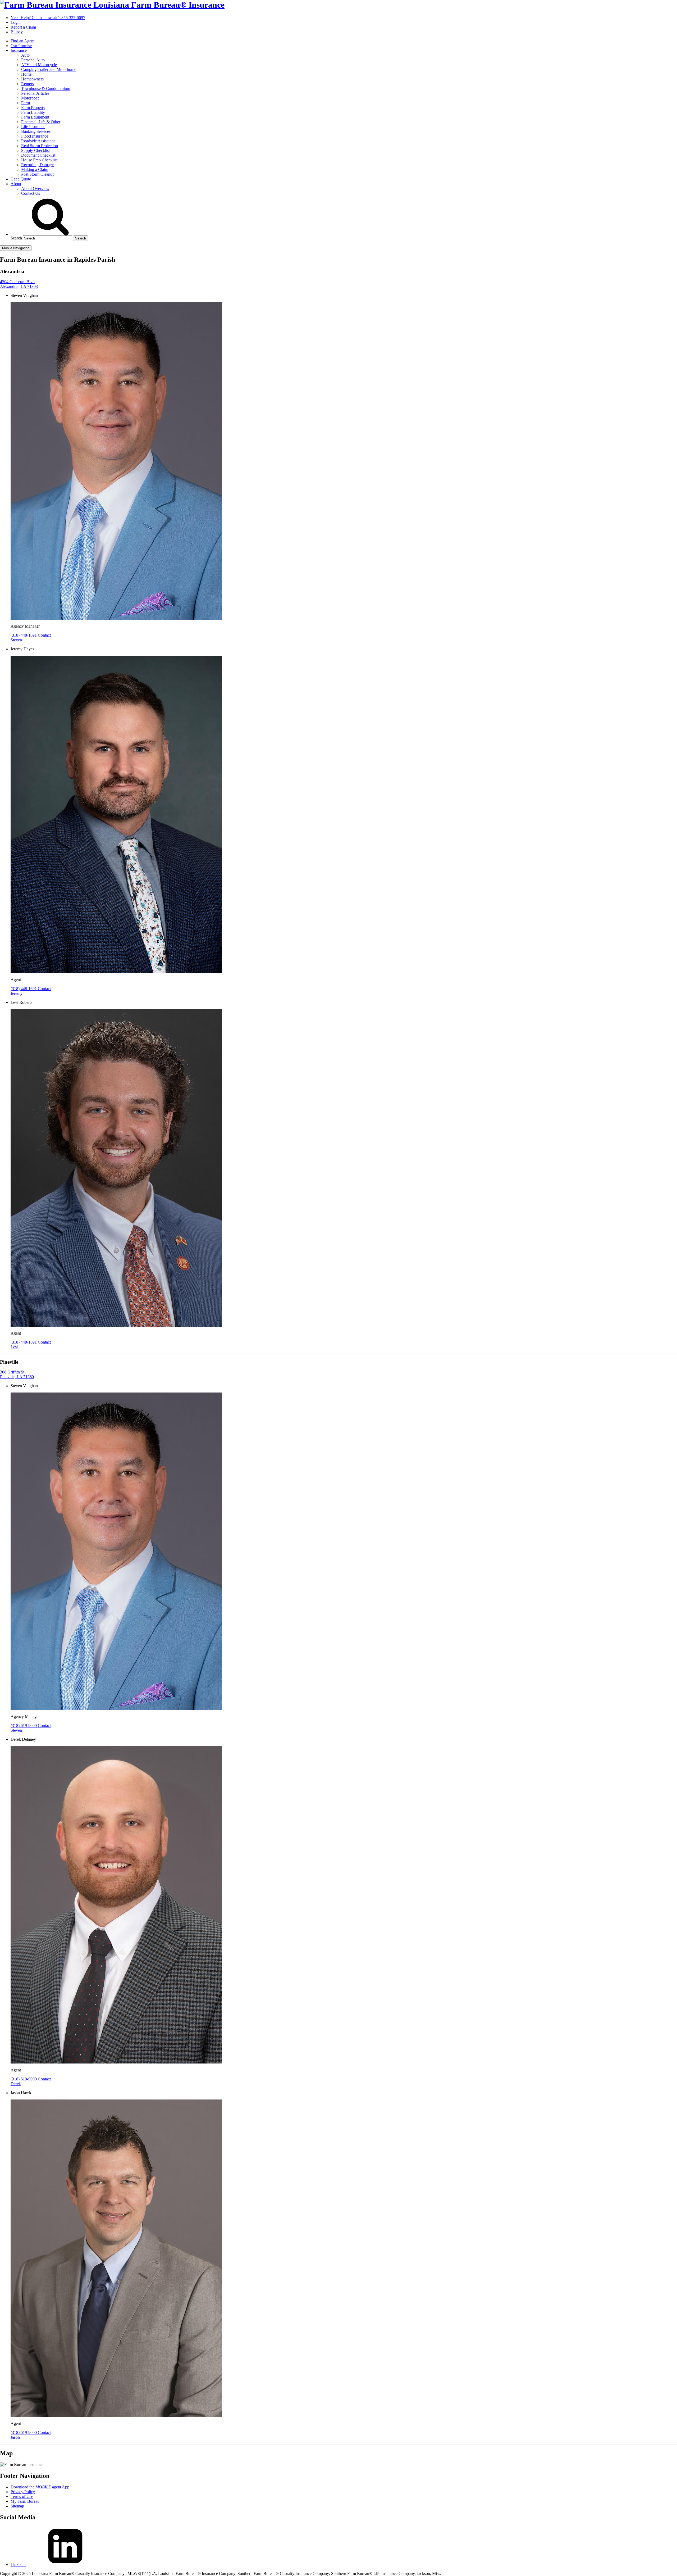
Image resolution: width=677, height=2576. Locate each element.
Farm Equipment (35, 117)
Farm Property (33, 108)
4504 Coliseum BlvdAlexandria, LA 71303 (19, 284)
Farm (26, 103)
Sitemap (17, 2506)
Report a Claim (23, 27)
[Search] (50, 234)
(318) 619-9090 (24, 1725)
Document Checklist (38, 155)
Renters (28, 84)
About (16, 184)
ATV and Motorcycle (39, 65)
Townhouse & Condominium (46, 89)
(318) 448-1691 (24, 635)
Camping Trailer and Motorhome (49, 69)
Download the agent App (40, 2487)
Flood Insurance (35, 136)
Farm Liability (33, 112)
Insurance (19, 50)
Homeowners (32, 79)
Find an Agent (22, 41)
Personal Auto (33, 60)
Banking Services (36, 131)
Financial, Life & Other (41, 122)
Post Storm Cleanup (38, 174)
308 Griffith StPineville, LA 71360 (17, 1374)
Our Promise (21, 46)
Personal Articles (35, 93)
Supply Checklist (35, 150)
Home (26, 74)
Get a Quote (21, 179)
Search (16, 238)
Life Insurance (33, 127)
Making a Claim (35, 169)
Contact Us (31, 193)
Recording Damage (37, 165)
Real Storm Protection (40, 146)
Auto (25, 55)
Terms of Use (22, 2496)
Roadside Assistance (38, 141)
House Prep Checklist (39, 160)
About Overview (35, 189)
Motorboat (30, 98)
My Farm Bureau (25, 2501)
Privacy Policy (23, 2492)
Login (16, 22)
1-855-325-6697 (48, 18)
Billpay (17, 32)
